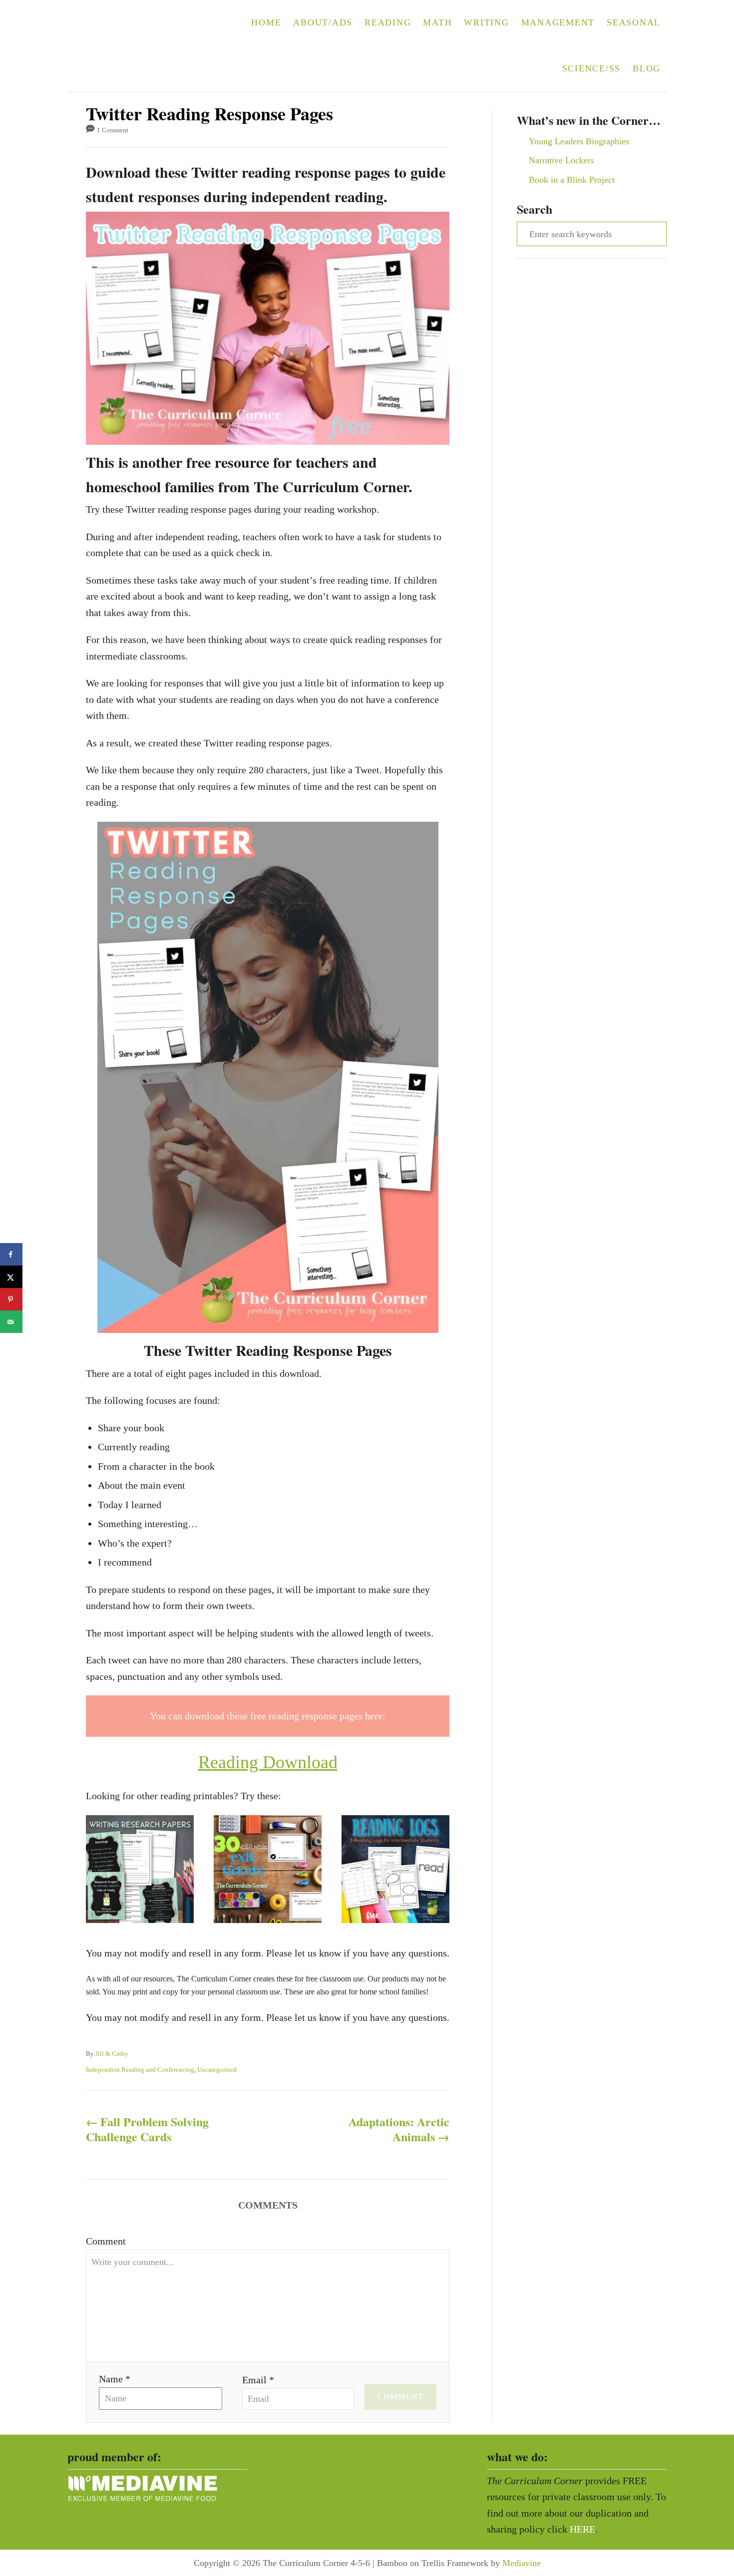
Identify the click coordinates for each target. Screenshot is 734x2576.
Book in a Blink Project (572, 180)
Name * (115, 2379)
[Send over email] (11, 1322)
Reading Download (268, 1762)
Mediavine (522, 2563)
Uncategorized (217, 2070)
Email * (258, 2380)
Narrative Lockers (561, 160)
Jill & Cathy (112, 2054)
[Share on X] (11, 1277)
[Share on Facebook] (11, 1254)
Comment (106, 2241)
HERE (582, 2529)
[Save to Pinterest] (11, 1299)
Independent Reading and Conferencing (140, 2070)
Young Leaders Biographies (579, 141)
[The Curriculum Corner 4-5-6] (131, 46)
